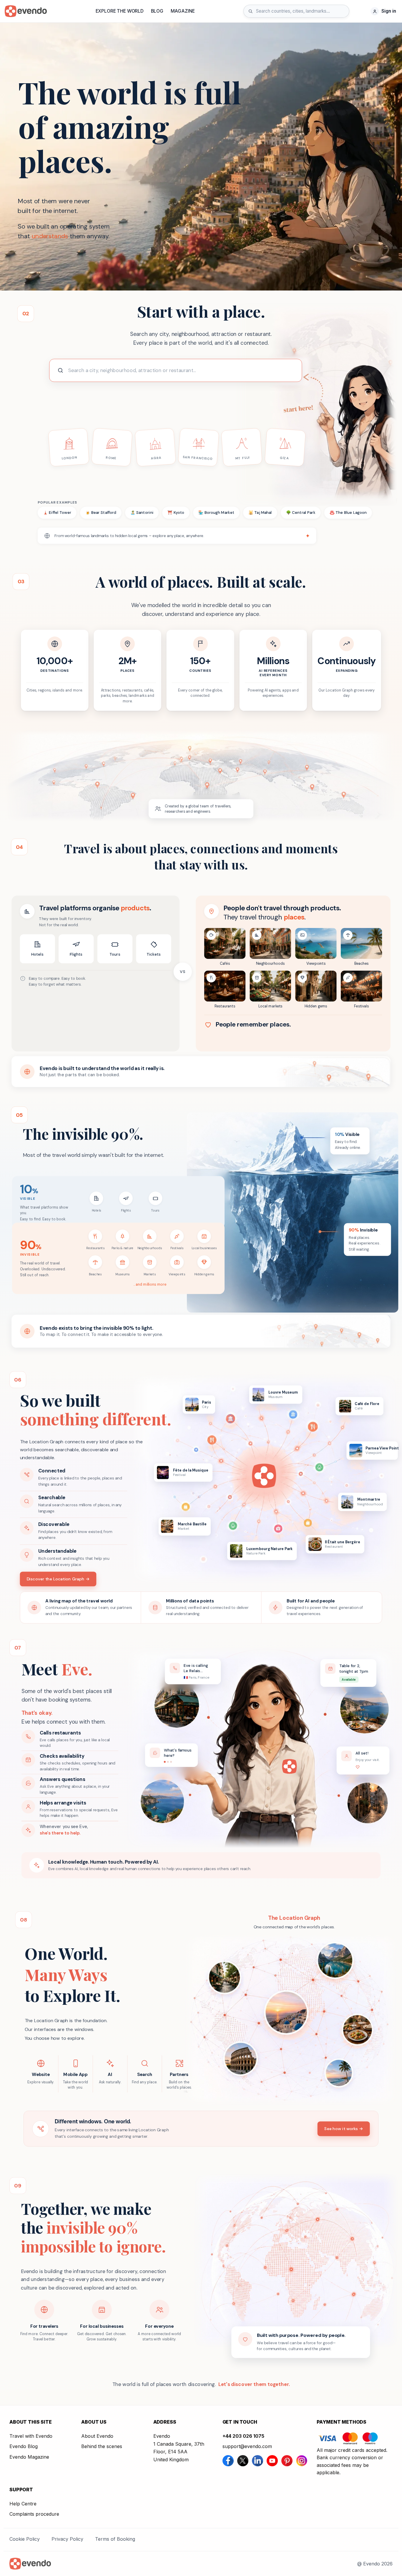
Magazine (183, 11)
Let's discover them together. (254, 2384)
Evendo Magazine (29, 2457)
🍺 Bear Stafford (101, 513)
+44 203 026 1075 (243, 2436)
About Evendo (97, 2436)
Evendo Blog (24, 2446)
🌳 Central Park (301, 513)
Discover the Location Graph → (58, 1579)
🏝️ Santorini (142, 513)
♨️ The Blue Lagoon (348, 513)
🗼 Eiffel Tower (57, 513)
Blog (157, 11)
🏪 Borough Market (216, 513)
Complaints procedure (34, 2514)
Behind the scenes (102, 2446)
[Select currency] (361, 11)
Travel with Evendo (31, 2436)
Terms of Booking (115, 2539)
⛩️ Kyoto (176, 513)
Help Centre (23, 2504)
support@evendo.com (247, 2446)
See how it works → (344, 2128)
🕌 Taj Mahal (260, 513)
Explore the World (120, 11)
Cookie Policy (25, 2539)
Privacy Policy (67, 2539)
